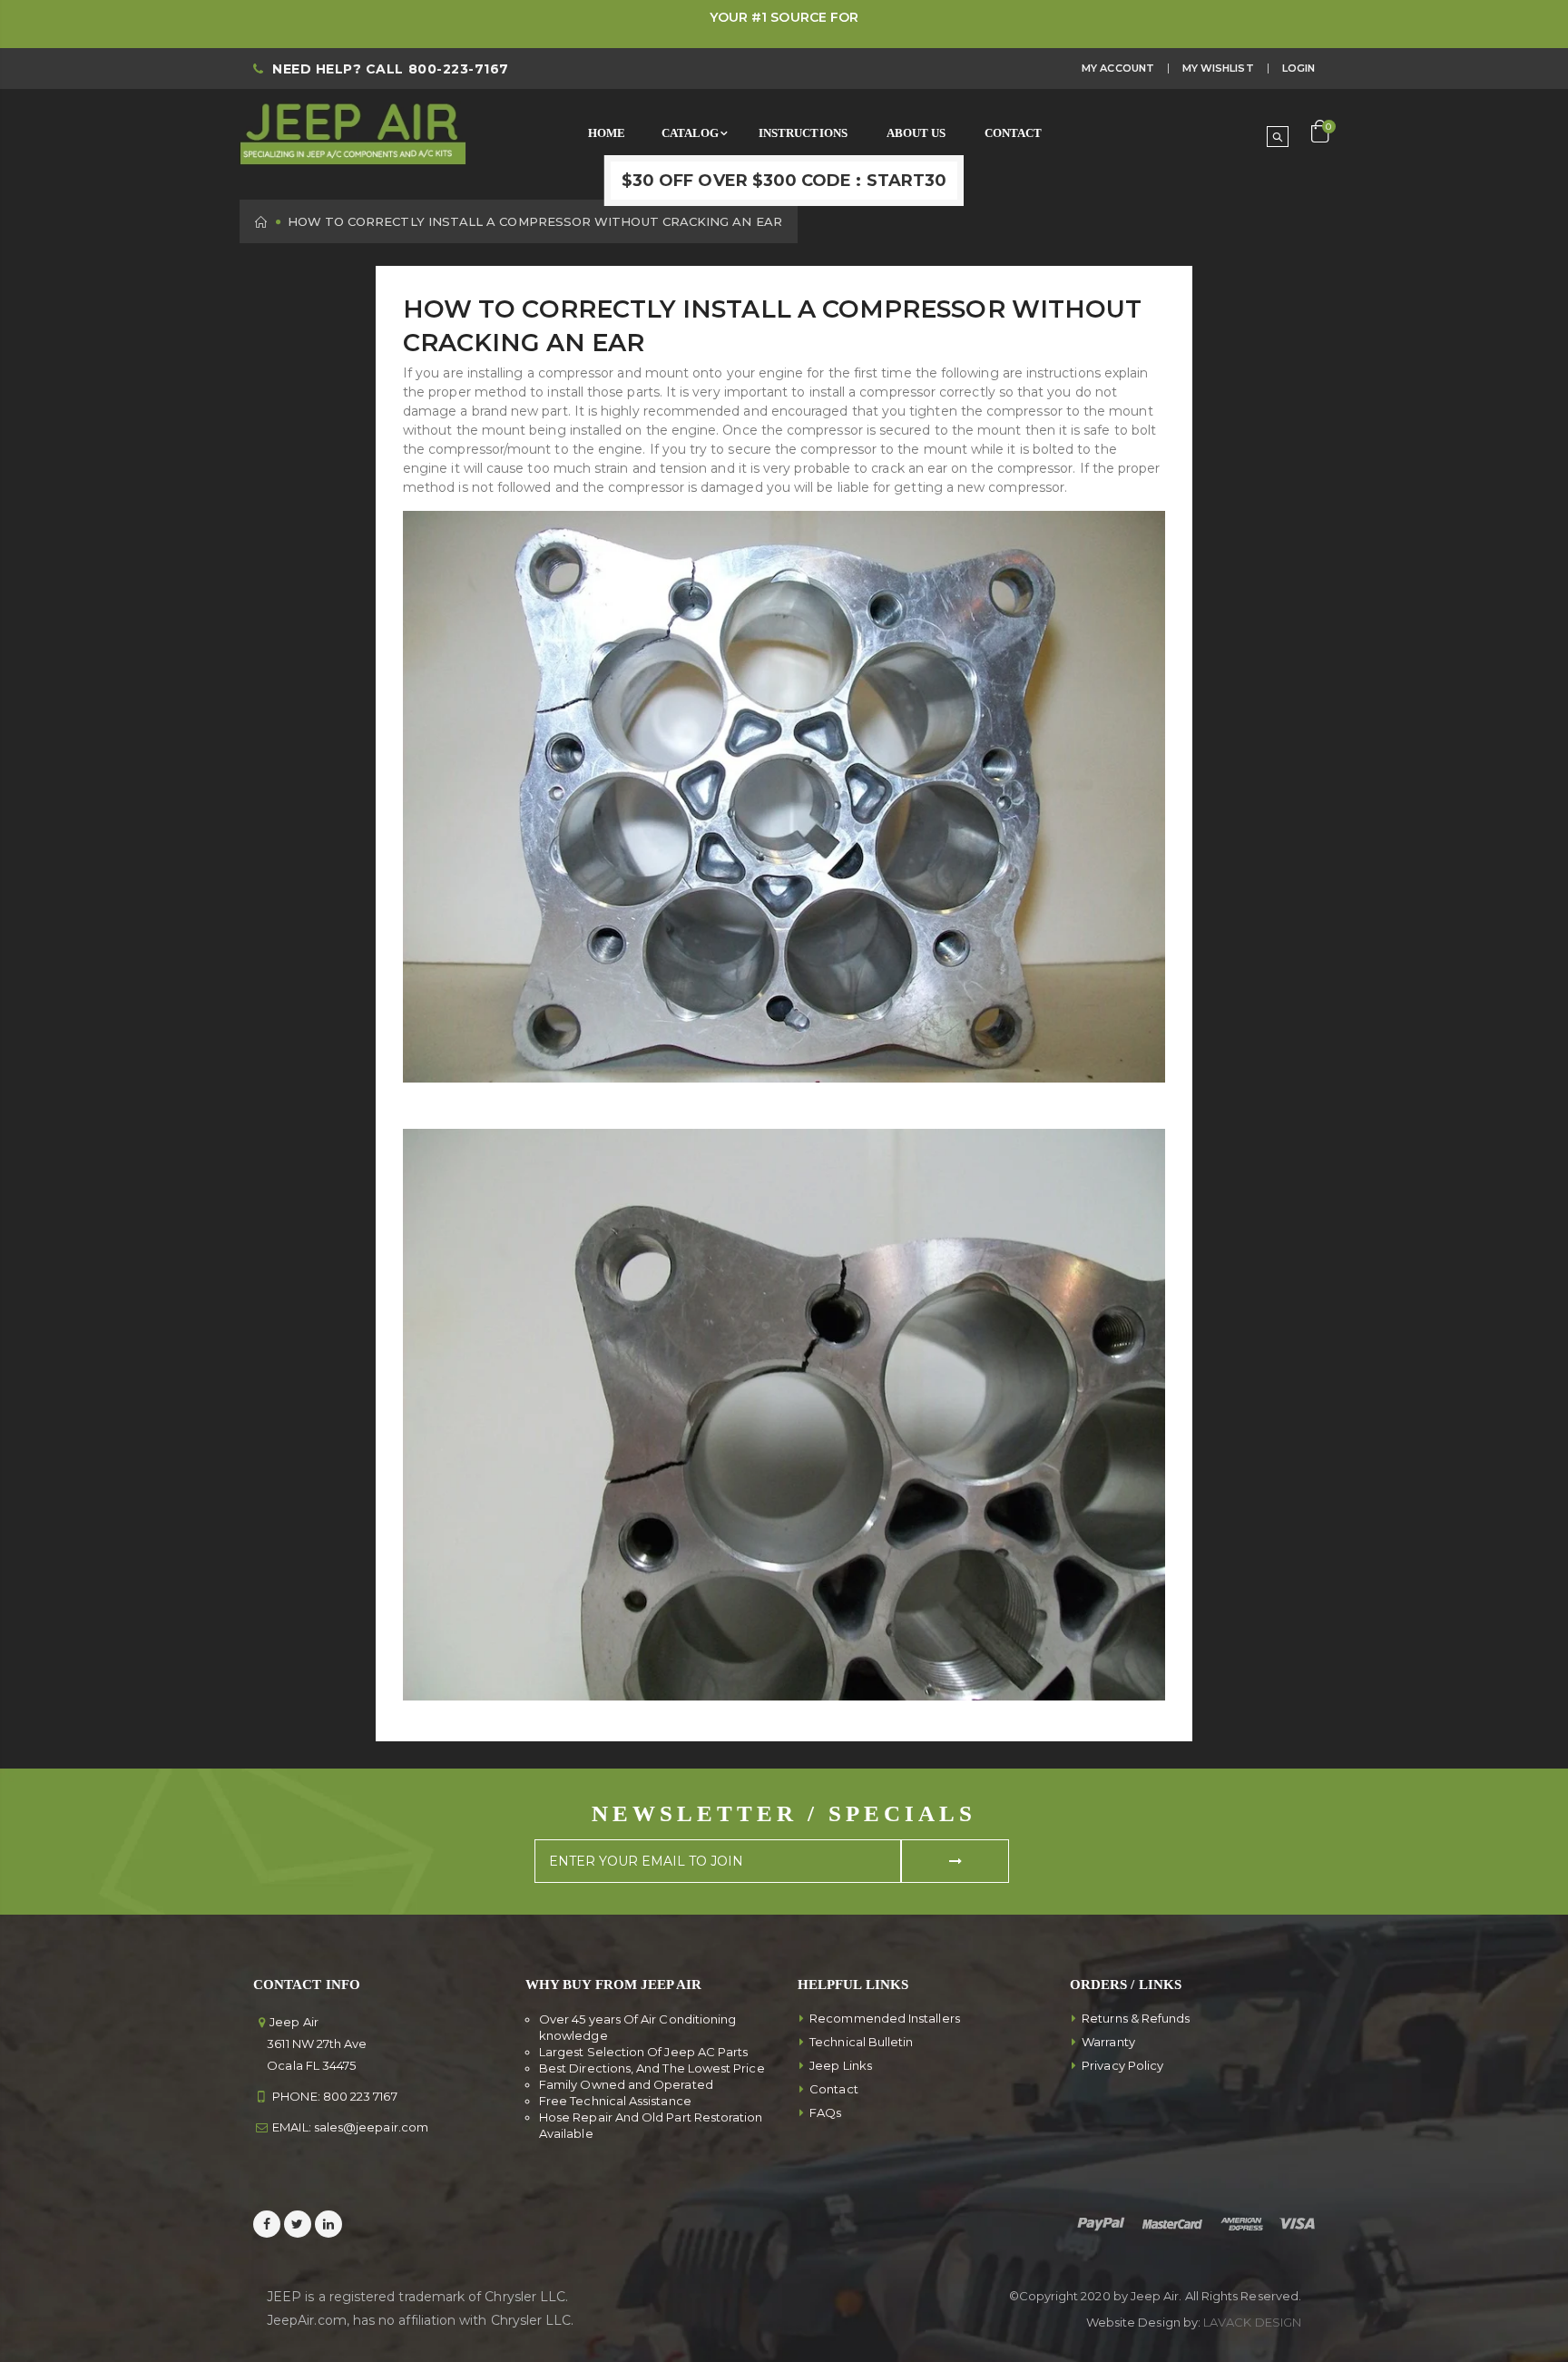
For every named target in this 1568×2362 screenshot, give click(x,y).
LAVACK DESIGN (1252, 2322)
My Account (1118, 68)
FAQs (825, 2112)
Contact (834, 2089)
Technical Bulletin (861, 2042)
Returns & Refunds (1136, 2018)
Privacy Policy (1122, 2065)
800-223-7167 (459, 69)
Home (262, 222)
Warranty (1108, 2042)
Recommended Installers (885, 2018)
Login (1298, 68)
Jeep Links (841, 2065)
